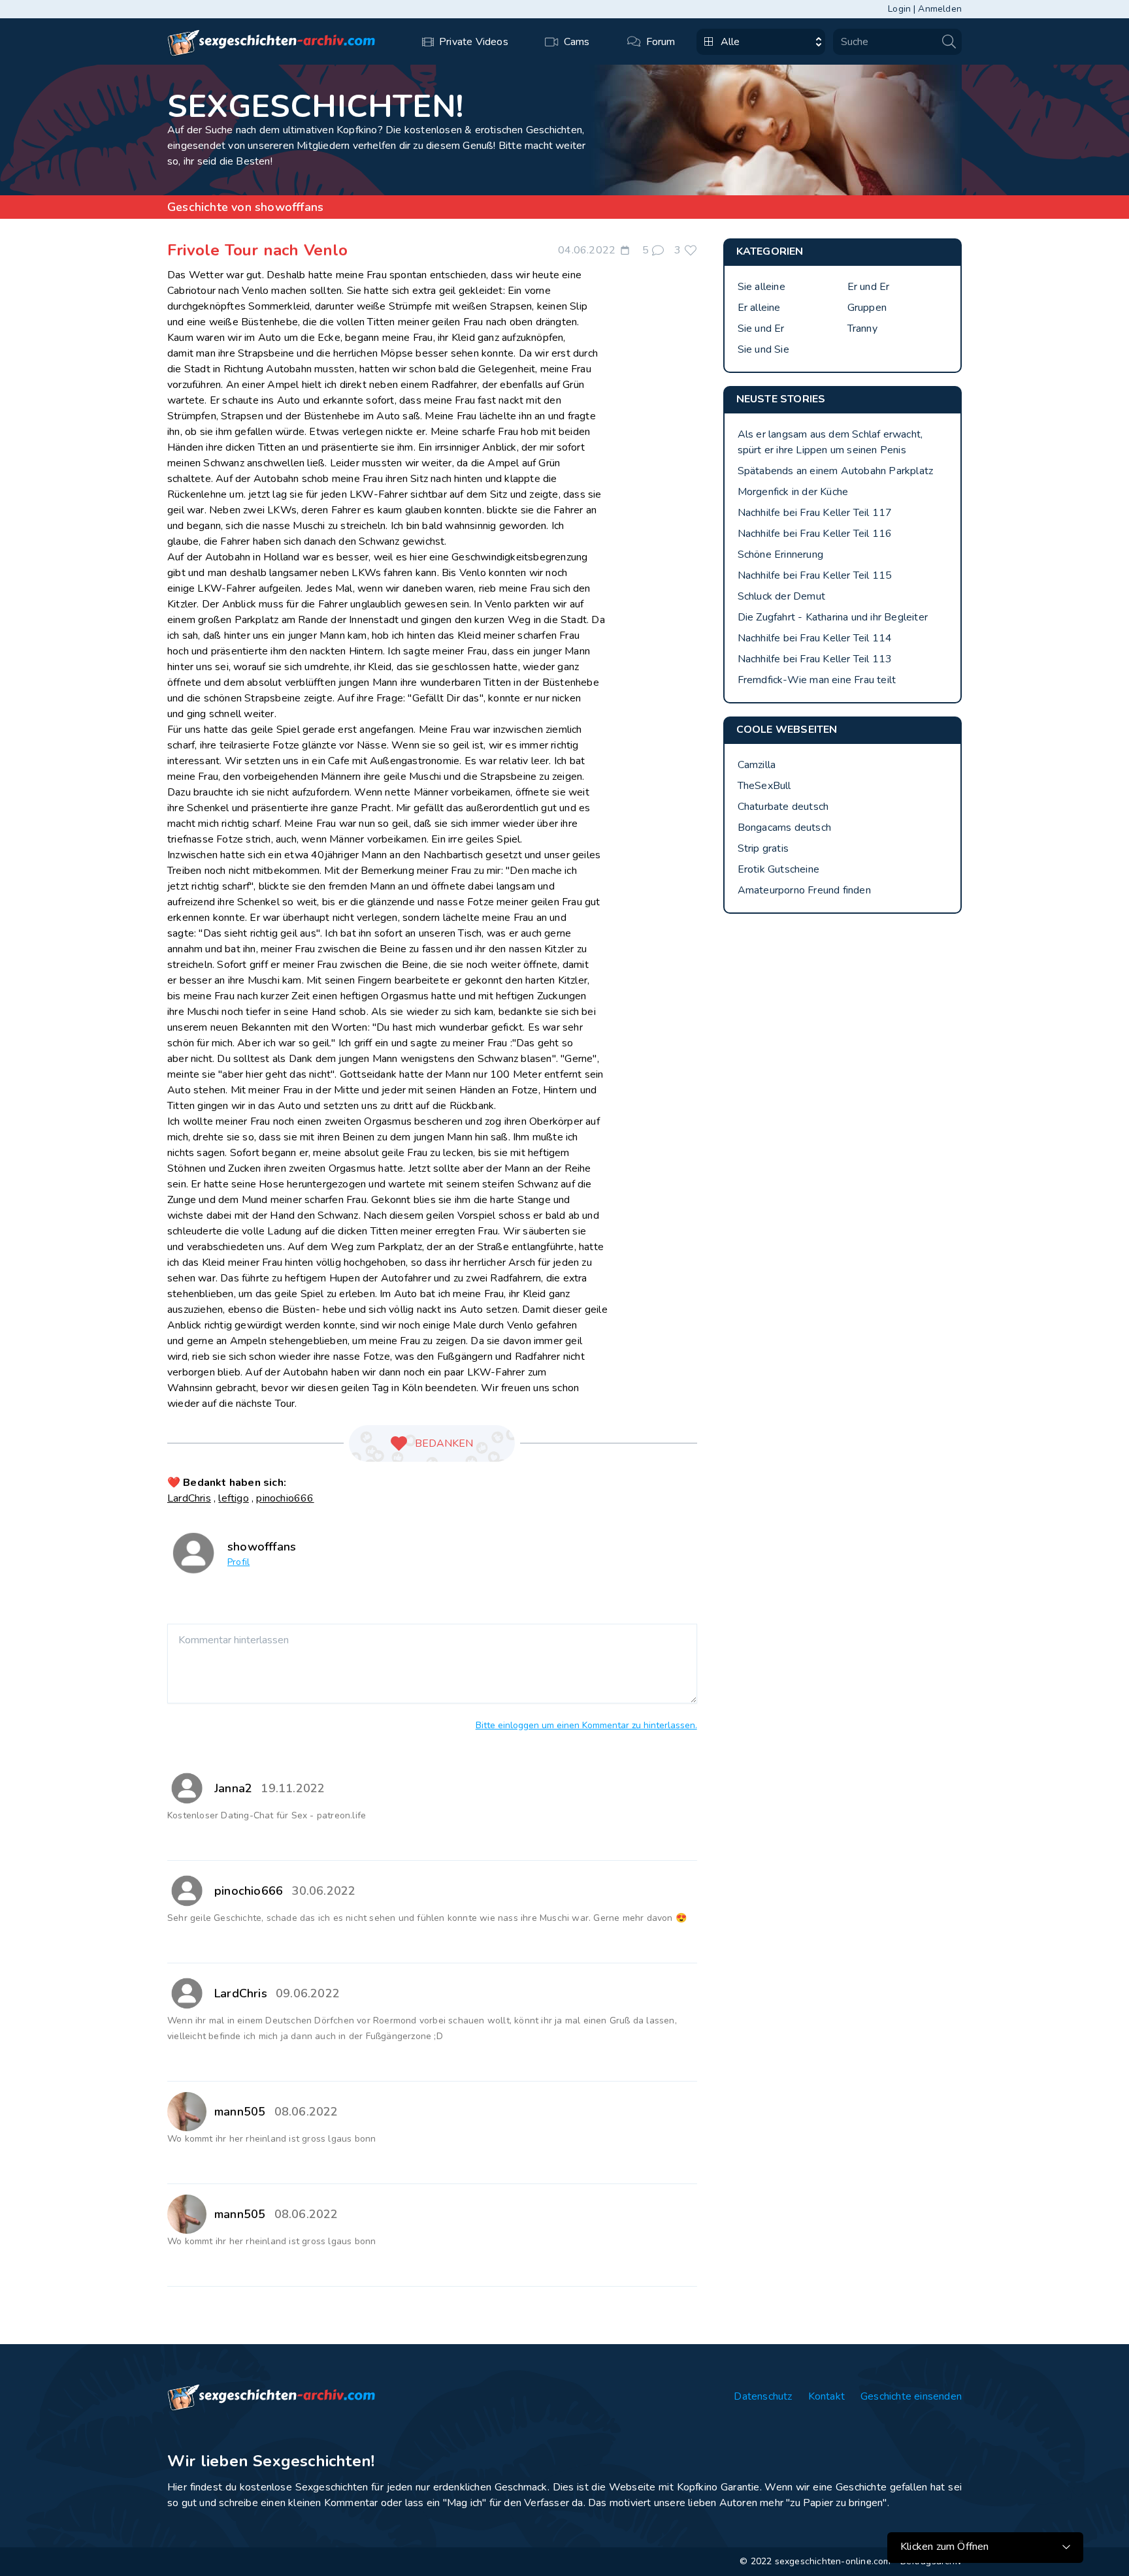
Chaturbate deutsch (783, 807)
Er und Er (869, 287)
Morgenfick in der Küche (793, 492)
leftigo (233, 1498)
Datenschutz (763, 2396)
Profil (238, 1562)
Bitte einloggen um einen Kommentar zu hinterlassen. (586, 1725)
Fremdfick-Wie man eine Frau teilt (817, 680)
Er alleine (759, 308)
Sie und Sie (763, 349)
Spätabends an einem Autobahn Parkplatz (836, 471)
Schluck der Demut (781, 596)
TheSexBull (764, 786)
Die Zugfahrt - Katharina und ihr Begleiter (833, 617)
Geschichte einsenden (911, 2396)
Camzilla (757, 765)
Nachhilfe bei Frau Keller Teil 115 (815, 575)
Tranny (862, 329)
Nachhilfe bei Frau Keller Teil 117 (815, 513)
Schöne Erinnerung (780, 555)
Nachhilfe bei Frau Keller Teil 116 (815, 534)
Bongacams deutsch (784, 828)
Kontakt (826, 2396)
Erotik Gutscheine (778, 869)
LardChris (189, 1498)
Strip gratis (763, 848)
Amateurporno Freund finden (804, 890)
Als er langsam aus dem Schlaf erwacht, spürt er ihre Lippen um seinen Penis (830, 442)
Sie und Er (761, 329)
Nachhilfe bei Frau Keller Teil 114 (815, 638)
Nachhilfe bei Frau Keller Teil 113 (815, 659)
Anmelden (940, 9)
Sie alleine (761, 287)
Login (899, 9)
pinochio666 (285, 1498)
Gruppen (867, 308)
